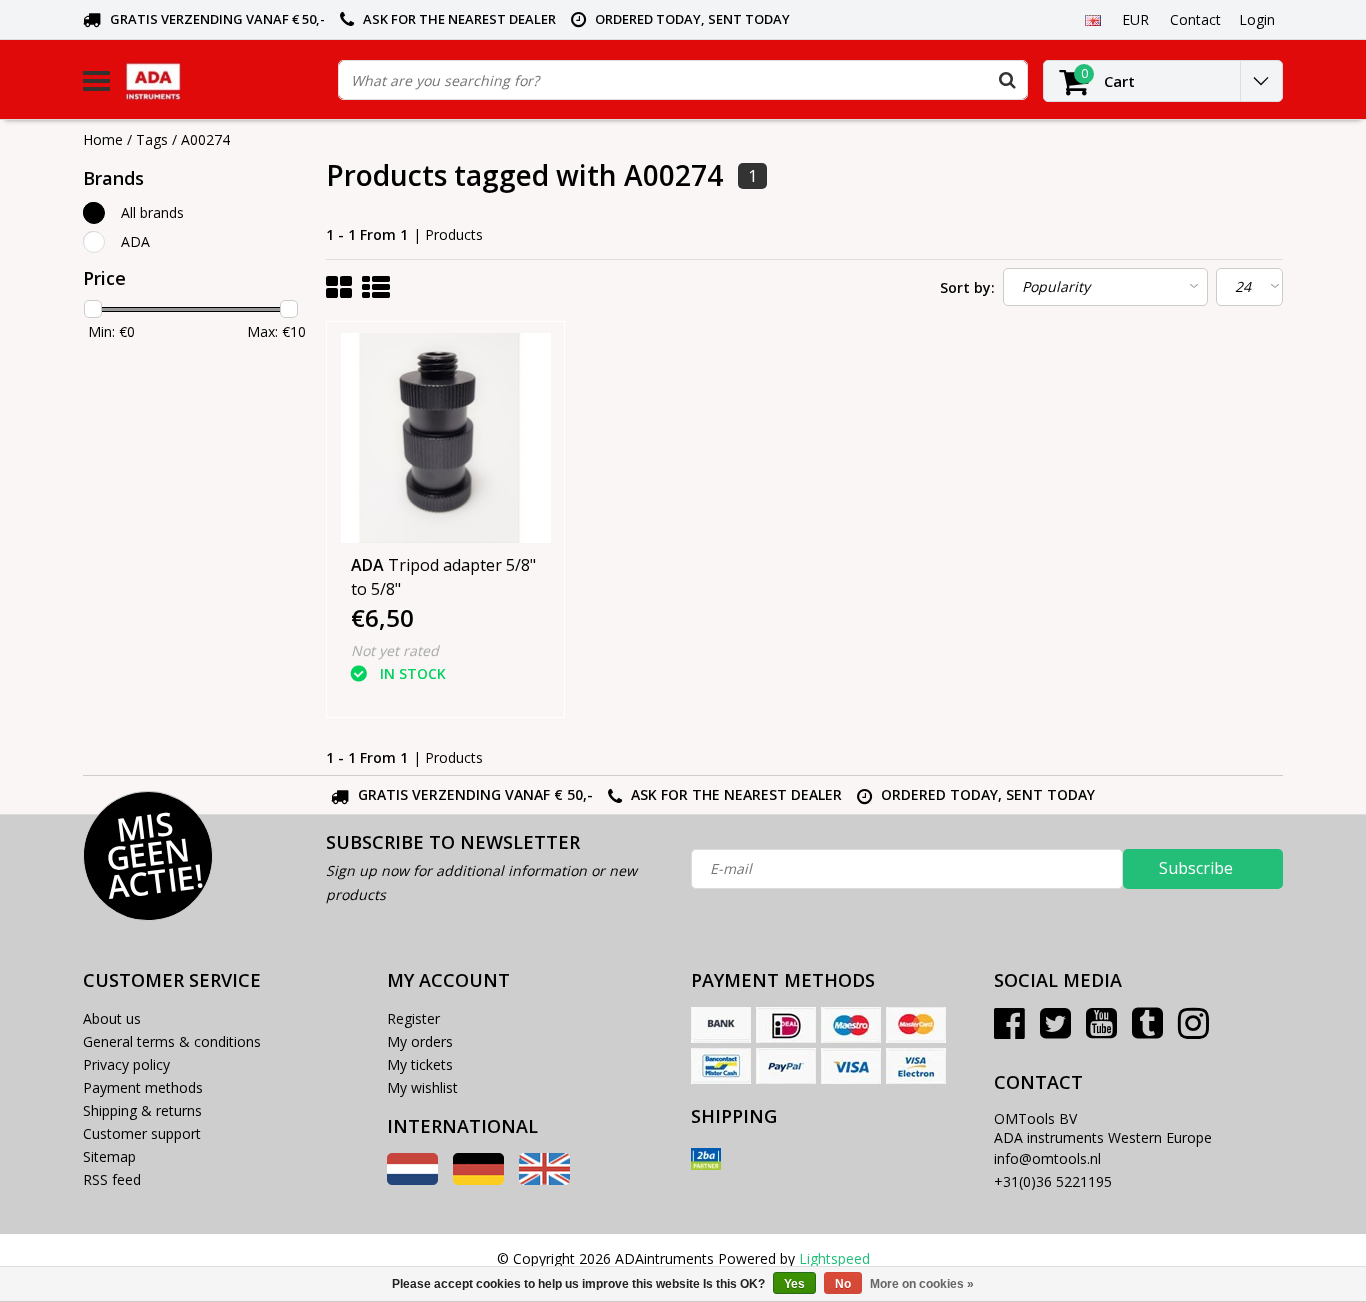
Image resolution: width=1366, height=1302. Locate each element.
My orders (420, 1041)
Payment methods (143, 1087)
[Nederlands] (412, 1179)
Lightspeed (834, 1258)
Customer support (142, 1133)
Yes (794, 1284)
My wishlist (422, 1087)
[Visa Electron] (916, 1066)
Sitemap (109, 1156)
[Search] (1007, 80)
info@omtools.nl (1047, 1158)
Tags (152, 139)
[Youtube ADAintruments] (1101, 1030)
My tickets (420, 1064)
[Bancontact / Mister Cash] (721, 1066)
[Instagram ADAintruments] (1193, 1030)
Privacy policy (126, 1064)
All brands (152, 212)
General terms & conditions (172, 1041)
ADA (135, 241)
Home (103, 139)
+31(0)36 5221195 (1053, 1181)
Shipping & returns (142, 1110)
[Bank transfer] (721, 1025)
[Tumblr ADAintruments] (1147, 1030)
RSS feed (112, 1179)
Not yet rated (395, 650)
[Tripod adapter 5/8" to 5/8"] (446, 438)
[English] (1092, 19)
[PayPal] (786, 1066)
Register (413, 1018)
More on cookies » (922, 1284)
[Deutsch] (478, 1179)
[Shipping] (706, 1159)
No (843, 1284)
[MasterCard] (916, 1025)
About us (112, 1018)
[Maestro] (851, 1025)
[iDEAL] (786, 1025)
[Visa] (851, 1066)
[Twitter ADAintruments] (1055, 1030)
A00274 (205, 139)
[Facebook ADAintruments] (1009, 1030)
